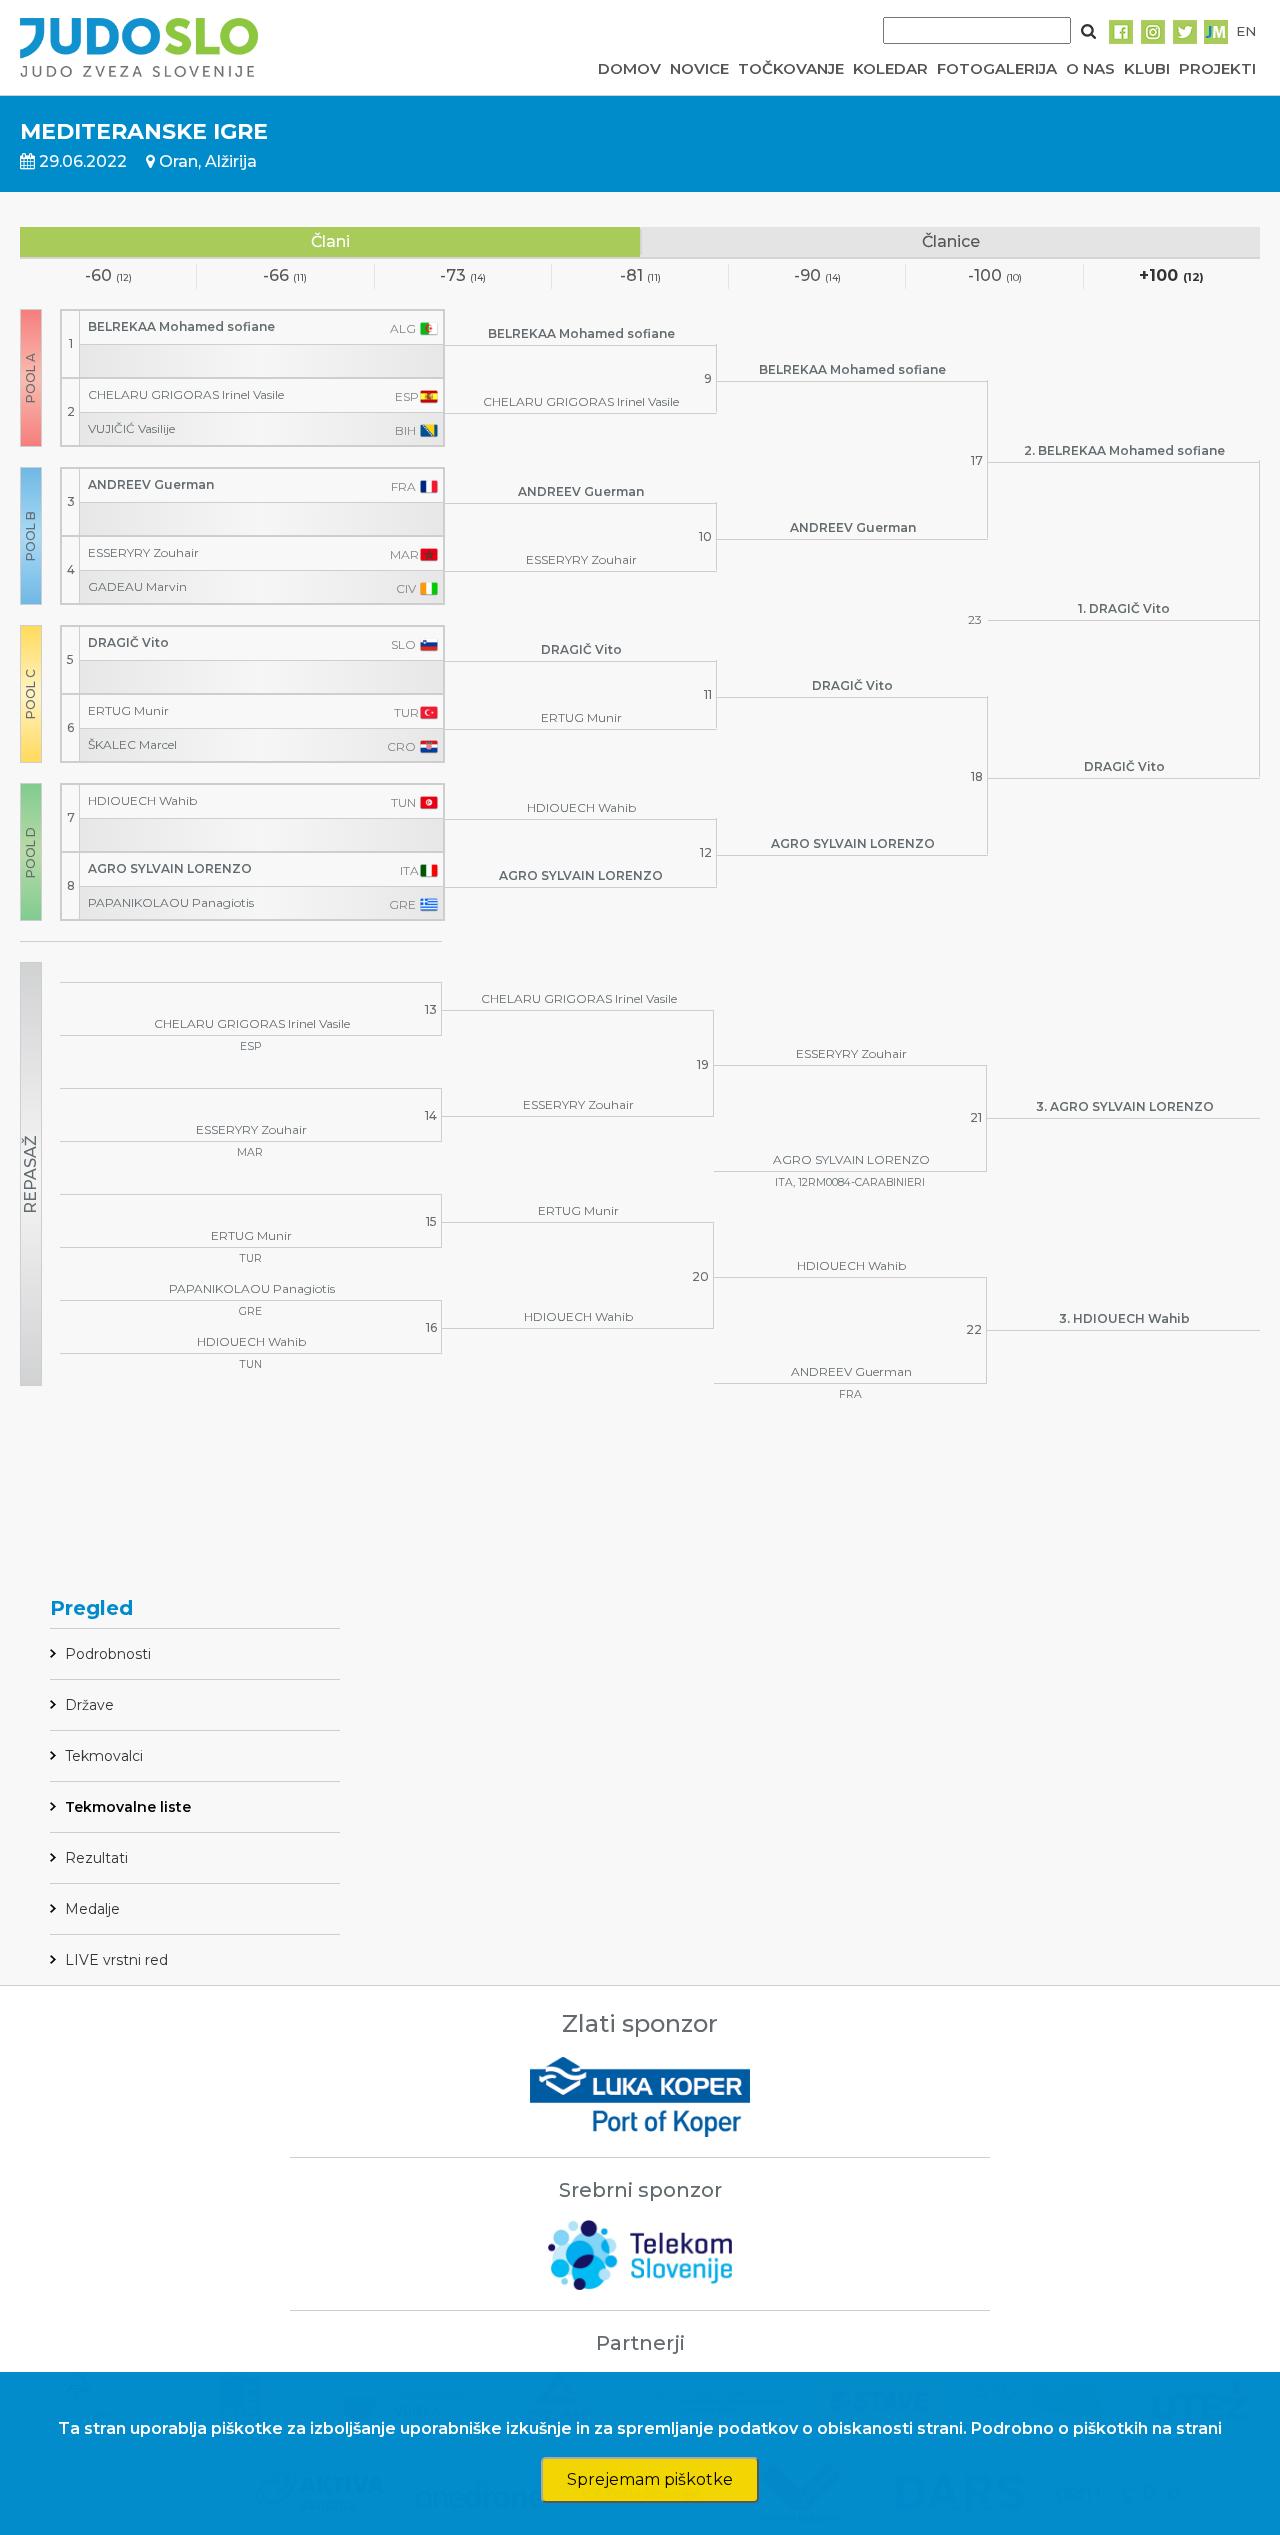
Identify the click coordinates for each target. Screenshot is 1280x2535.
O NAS (1090, 68)
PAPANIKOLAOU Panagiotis (171, 902)
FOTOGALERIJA (997, 68)
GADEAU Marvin (137, 586)
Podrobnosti (108, 1654)
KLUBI (1147, 68)
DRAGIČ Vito (128, 642)
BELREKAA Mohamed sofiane (181, 326)
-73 (463, 276)
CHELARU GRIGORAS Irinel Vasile (186, 394)
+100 (1171, 276)
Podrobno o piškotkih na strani (1096, 2428)
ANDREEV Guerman (151, 484)
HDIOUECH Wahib (142, 800)
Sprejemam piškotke (650, 2479)
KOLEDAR (890, 68)
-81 (640, 276)
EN (1246, 31)
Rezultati (96, 1858)
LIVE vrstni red (116, 1960)
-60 (108, 276)
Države (89, 1705)
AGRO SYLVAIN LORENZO (170, 868)
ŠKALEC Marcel (132, 744)
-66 (285, 276)
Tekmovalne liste (128, 1807)
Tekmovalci (104, 1756)
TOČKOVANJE (791, 68)
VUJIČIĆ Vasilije (131, 428)
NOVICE (699, 68)
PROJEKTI (1217, 68)
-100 (995, 276)
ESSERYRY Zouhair (143, 552)
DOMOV (629, 68)
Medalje (92, 1909)
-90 (817, 276)
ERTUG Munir (128, 710)
